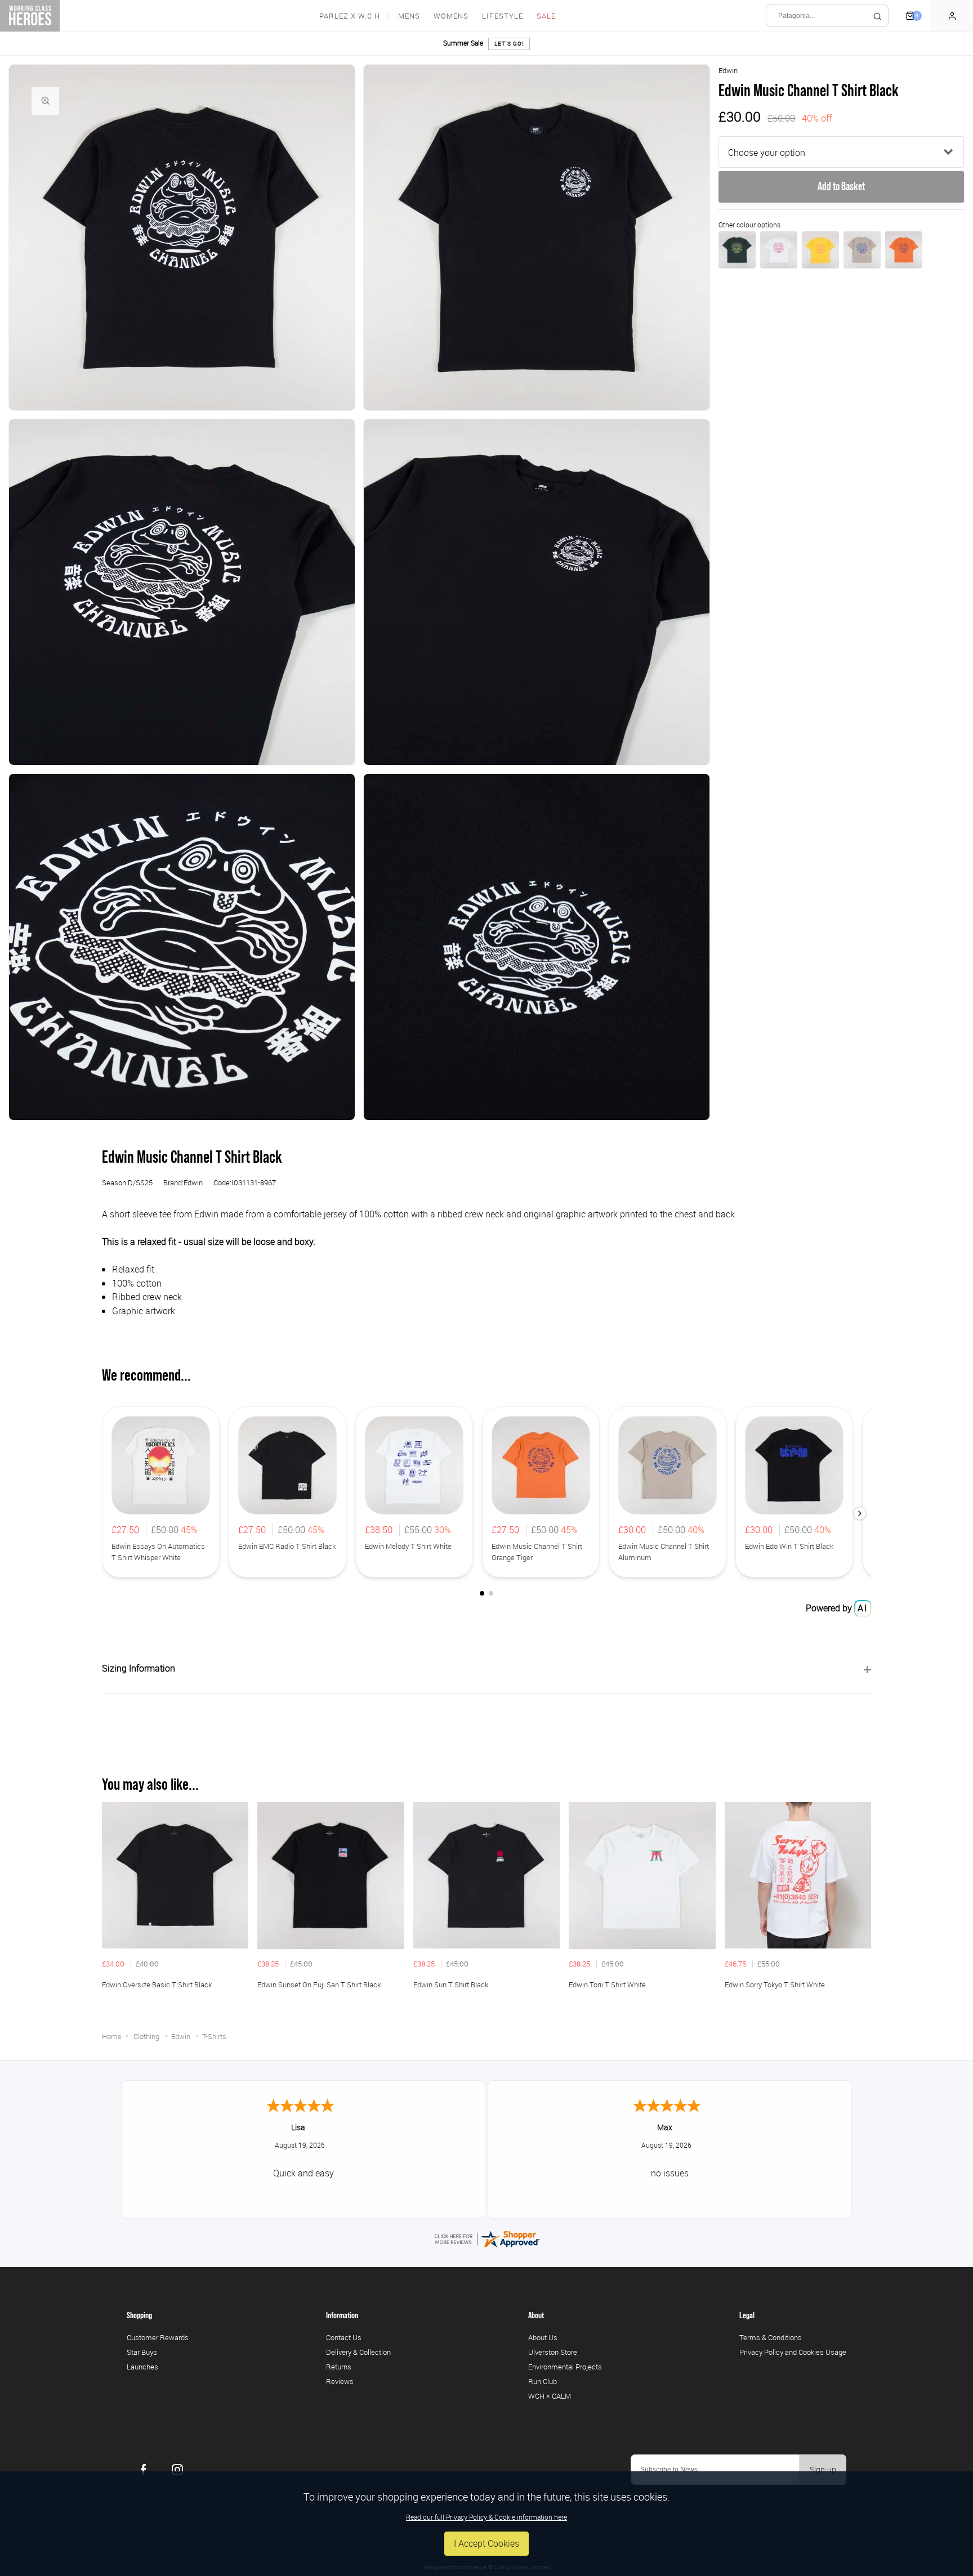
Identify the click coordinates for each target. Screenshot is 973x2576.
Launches (142, 2367)
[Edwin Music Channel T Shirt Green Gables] (737, 250)
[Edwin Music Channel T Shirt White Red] (779, 250)
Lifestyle (503, 16)
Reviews (340, 2381)
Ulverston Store (553, 2352)
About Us (543, 2337)
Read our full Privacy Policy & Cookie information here (486, 2517)
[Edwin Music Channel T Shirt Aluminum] (862, 250)
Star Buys (142, 2352)
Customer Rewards (158, 2337)
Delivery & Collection (358, 2352)
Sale (546, 16)
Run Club (543, 2381)
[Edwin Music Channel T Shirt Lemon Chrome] (820, 250)
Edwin (728, 70)
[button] (860, 1513)
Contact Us (344, 2337)
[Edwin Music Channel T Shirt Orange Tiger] (904, 250)
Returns (339, 2367)
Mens (409, 16)
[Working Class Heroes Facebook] (144, 2470)
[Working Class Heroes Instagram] (177, 2470)
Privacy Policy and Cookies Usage (793, 2352)
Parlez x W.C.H (350, 16)
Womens (451, 16)
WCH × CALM (550, 2396)
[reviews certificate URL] (486, 2238)
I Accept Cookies (486, 2543)
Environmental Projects (565, 2367)
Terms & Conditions (771, 2337)
